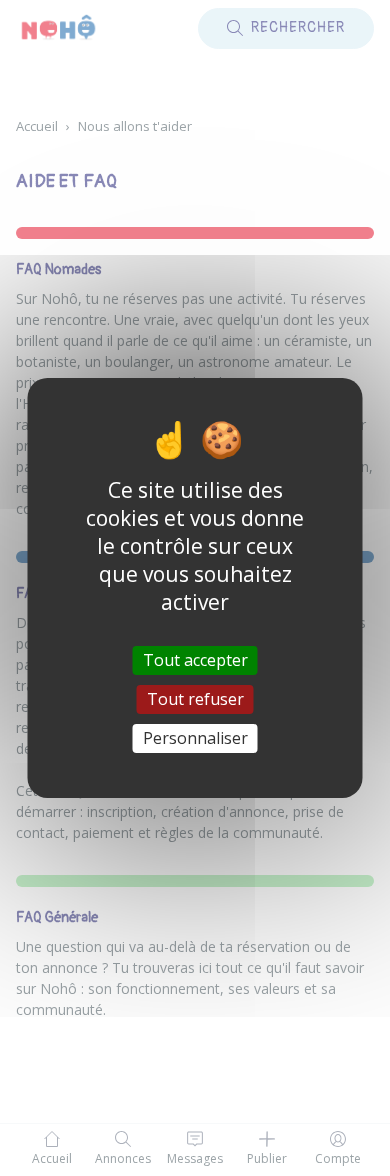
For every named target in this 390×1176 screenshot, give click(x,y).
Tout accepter (195, 659)
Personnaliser (195, 738)
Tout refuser (195, 699)
